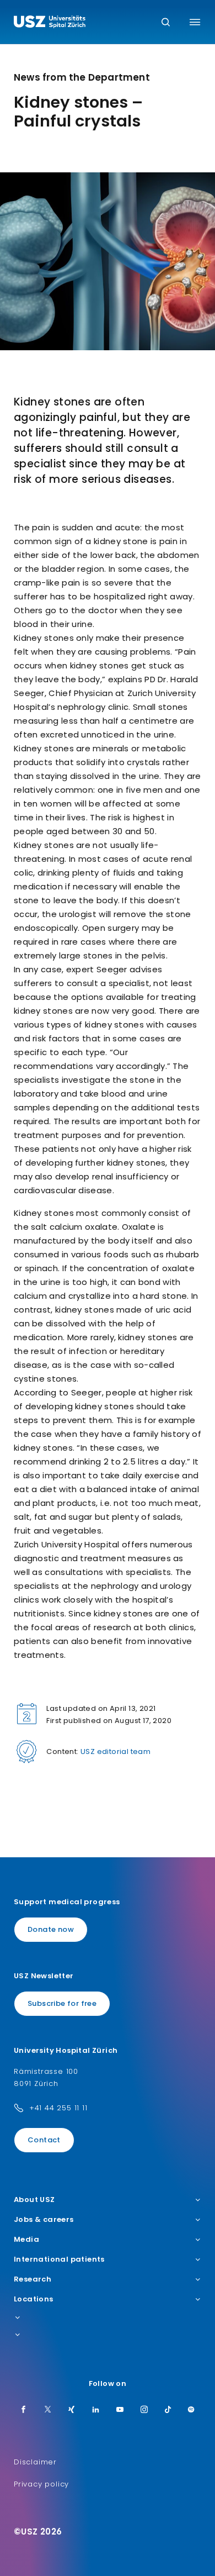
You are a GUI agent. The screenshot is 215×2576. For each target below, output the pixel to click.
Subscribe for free (62, 2003)
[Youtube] (120, 2410)
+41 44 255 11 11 (58, 2108)
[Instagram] (144, 2410)
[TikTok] (168, 2410)
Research (33, 2279)
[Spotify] (191, 2410)
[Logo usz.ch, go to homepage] (50, 23)
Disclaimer (35, 2462)
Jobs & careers (44, 2220)
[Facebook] (24, 2410)
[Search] (166, 23)
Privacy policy (41, 2484)
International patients (59, 2259)
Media (26, 2240)
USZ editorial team (115, 1751)
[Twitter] (48, 2410)
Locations (34, 2299)
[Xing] (72, 2410)
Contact (44, 2140)
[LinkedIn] (96, 2410)
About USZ (34, 2200)
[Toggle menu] (195, 22)
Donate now (51, 1929)
